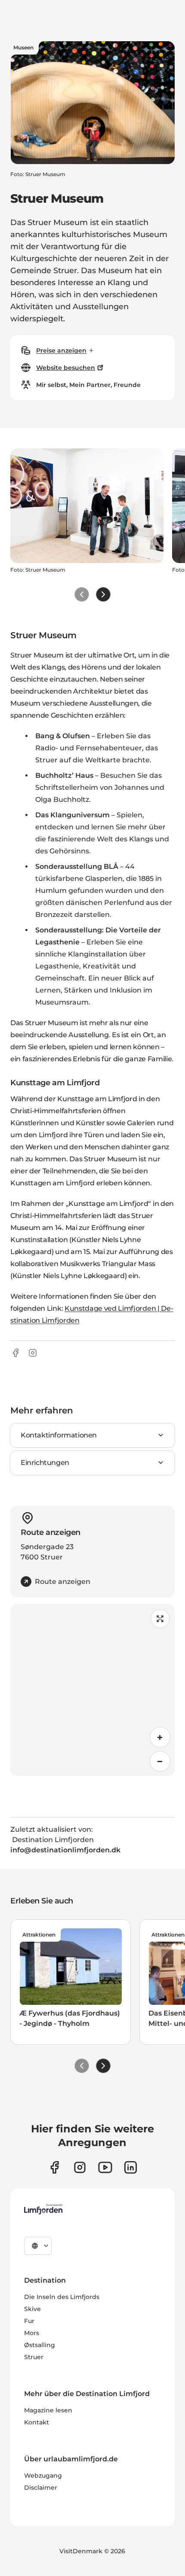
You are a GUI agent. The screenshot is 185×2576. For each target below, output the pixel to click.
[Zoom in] (160, 1737)
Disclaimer (41, 2488)
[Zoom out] (160, 1761)
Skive (32, 2309)
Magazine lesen (48, 2410)
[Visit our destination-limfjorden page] (131, 2167)
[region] (92, 1690)
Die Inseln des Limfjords (62, 2297)
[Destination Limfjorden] (43, 2209)
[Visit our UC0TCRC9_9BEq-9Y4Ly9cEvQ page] (105, 2167)
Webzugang (43, 2476)
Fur (29, 2321)
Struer (34, 2357)
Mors (32, 2333)
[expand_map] (160, 1619)
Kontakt (37, 2422)
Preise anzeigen (61, 350)
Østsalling (40, 2345)
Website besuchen (66, 368)
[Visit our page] (54, 2167)
